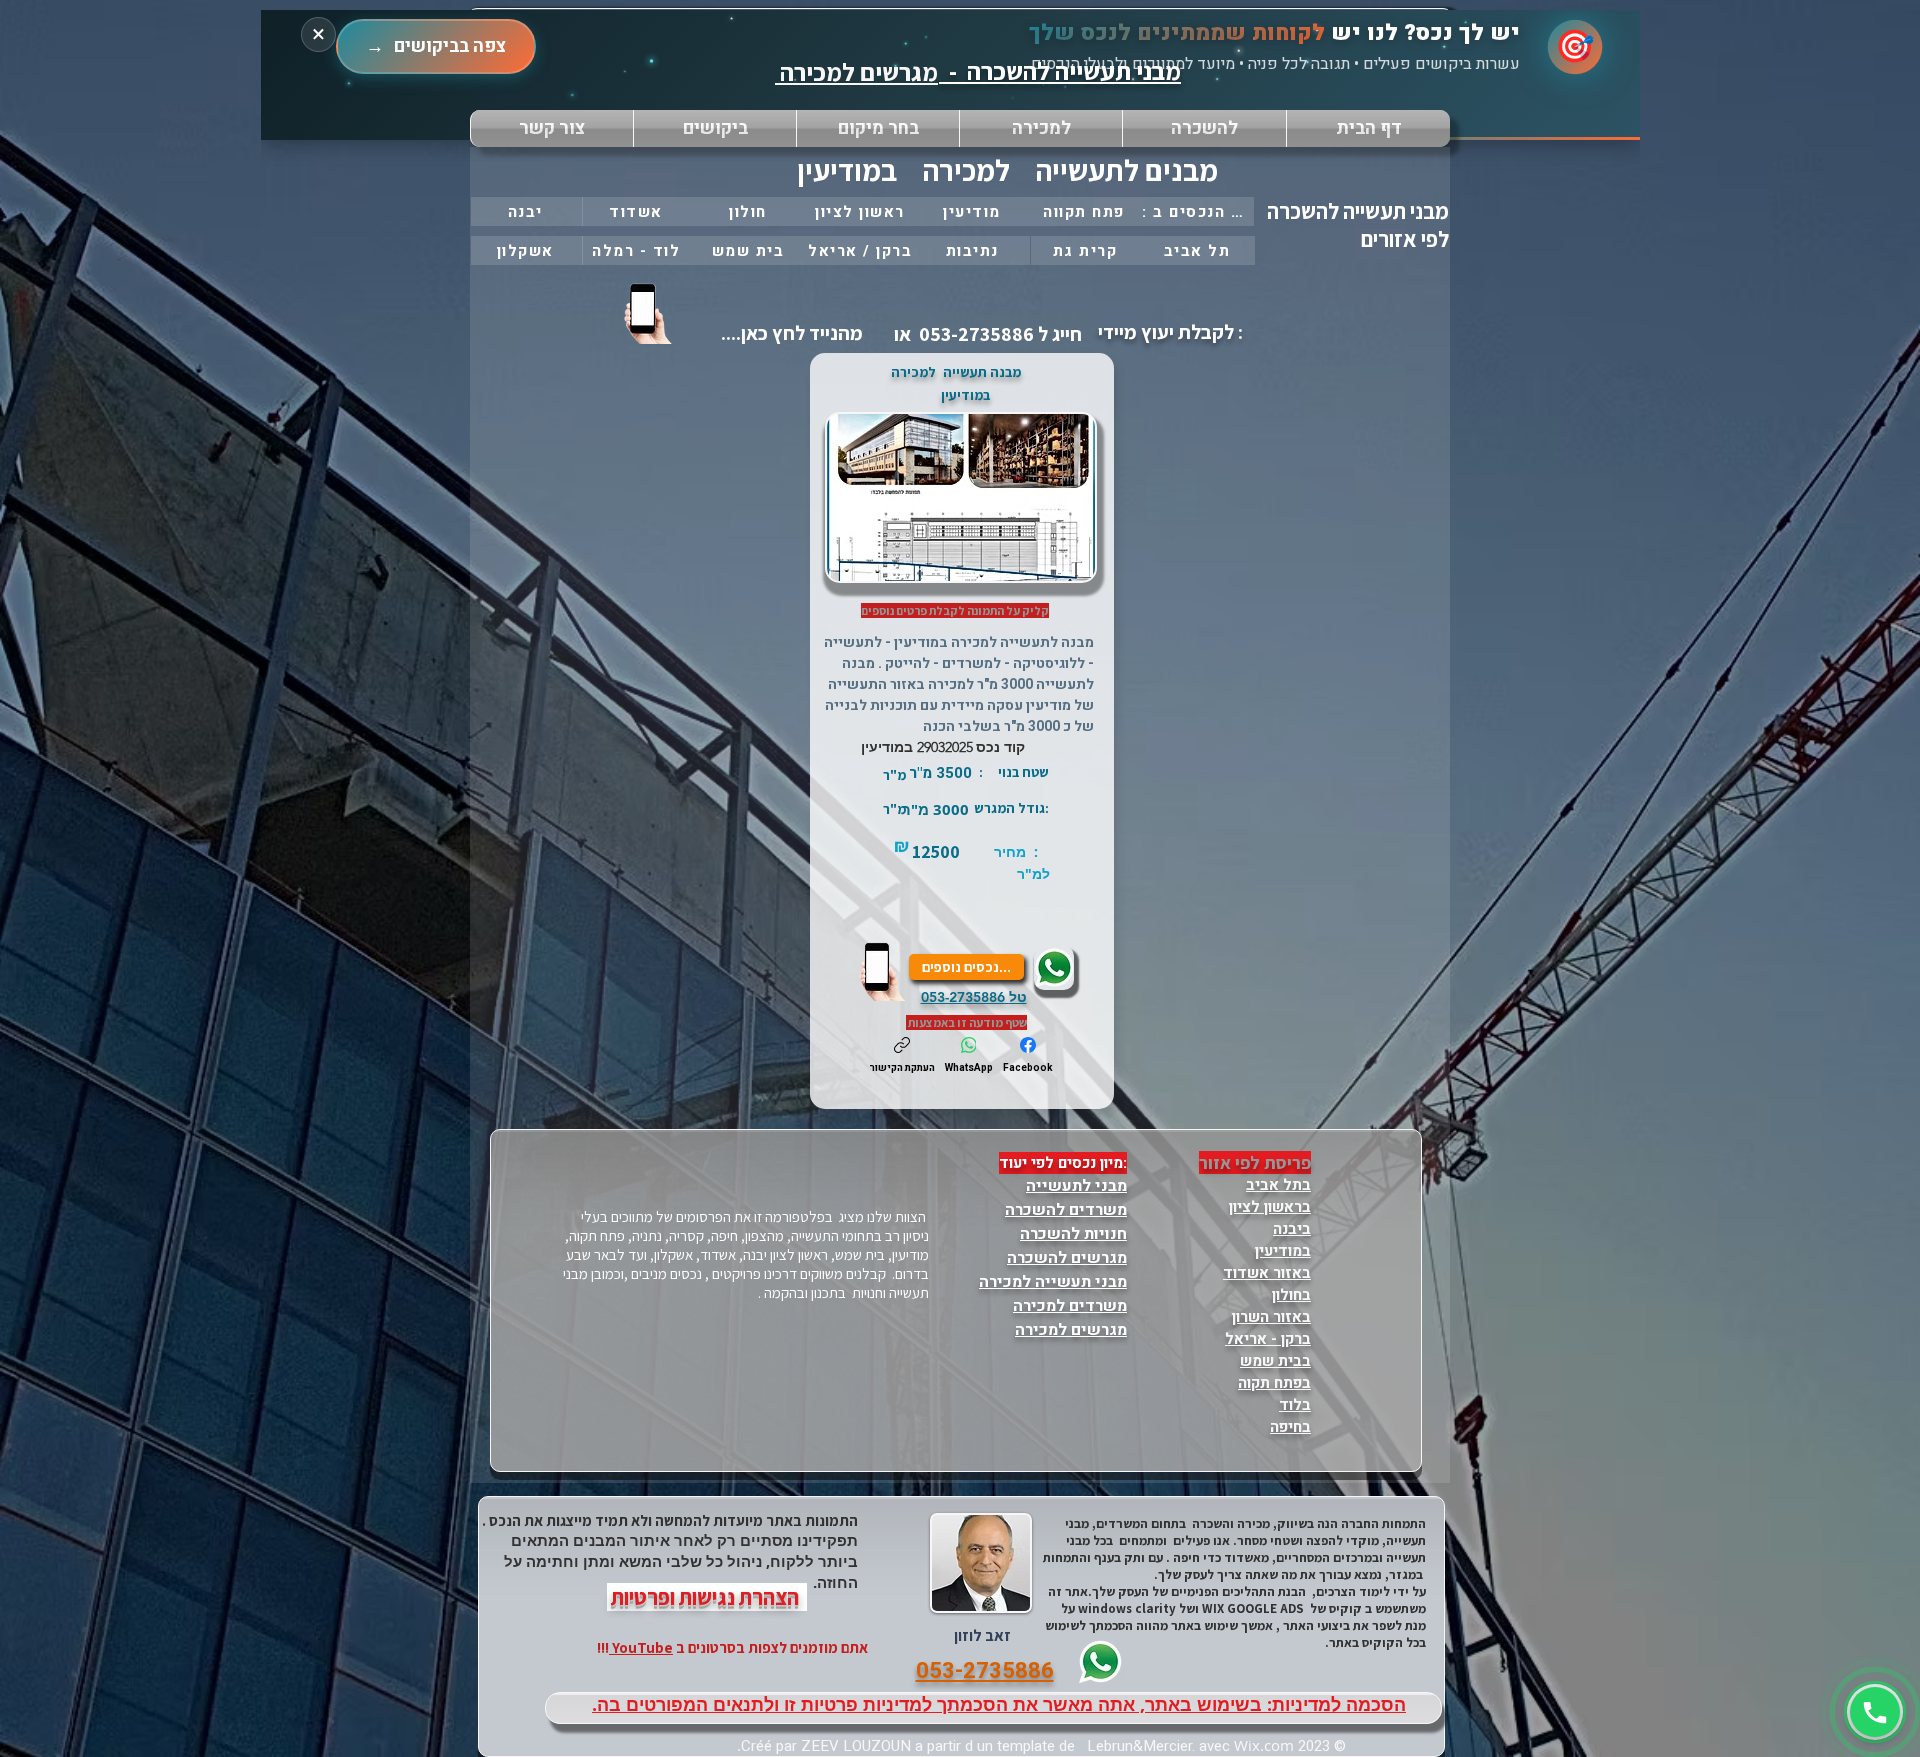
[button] (878, 128)
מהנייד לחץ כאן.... (790, 333)
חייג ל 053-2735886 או (986, 334)
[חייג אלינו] (884, 971)
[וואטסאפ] (1875, 1712)
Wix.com (1264, 1745)
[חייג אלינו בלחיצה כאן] (650, 312)
